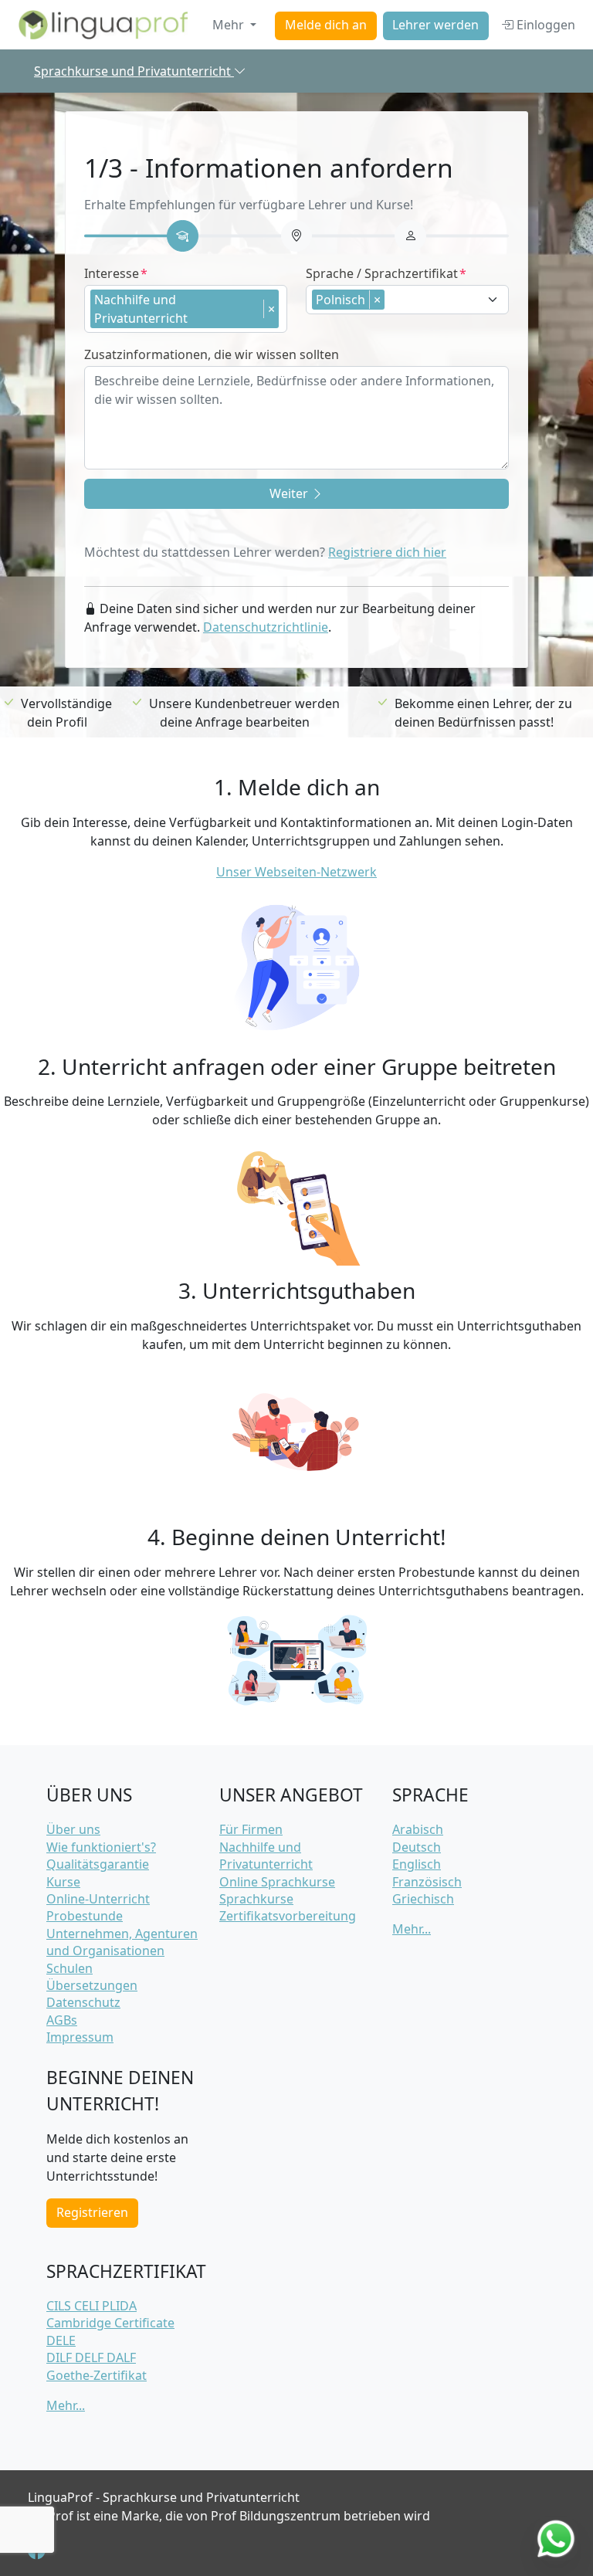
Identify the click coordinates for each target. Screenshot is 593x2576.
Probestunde (85, 1916)
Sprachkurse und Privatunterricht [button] (134, 71)
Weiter (290, 493)
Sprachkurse (256, 1899)
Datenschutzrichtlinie (266, 627)
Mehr (230, 25)
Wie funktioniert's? (101, 1847)
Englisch (417, 1864)
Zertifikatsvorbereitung (288, 1916)
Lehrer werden (435, 25)
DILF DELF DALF (91, 2357)
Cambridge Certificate (110, 2323)
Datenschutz (83, 2002)
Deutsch (417, 1847)
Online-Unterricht (98, 1899)
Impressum (80, 2037)
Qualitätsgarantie (98, 1864)
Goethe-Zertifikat (97, 2375)
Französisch (427, 1882)
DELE (61, 2340)
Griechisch (423, 1899)
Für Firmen (251, 1829)
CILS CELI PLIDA (91, 2306)
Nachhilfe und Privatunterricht (266, 1856)
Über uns (73, 1829)
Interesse (112, 273)
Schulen (69, 1968)
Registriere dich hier (387, 552)
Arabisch (418, 1829)
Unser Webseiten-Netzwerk (296, 872)
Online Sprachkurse (277, 1882)
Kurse (63, 1882)
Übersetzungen (92, 1985)
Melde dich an (326, 25)
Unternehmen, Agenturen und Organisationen (122, 1942)
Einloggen (544, 25)
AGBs (62, 2020)
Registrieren (92, 2212)
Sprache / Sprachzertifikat (382, 273)
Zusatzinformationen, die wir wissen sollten (212, 354)
